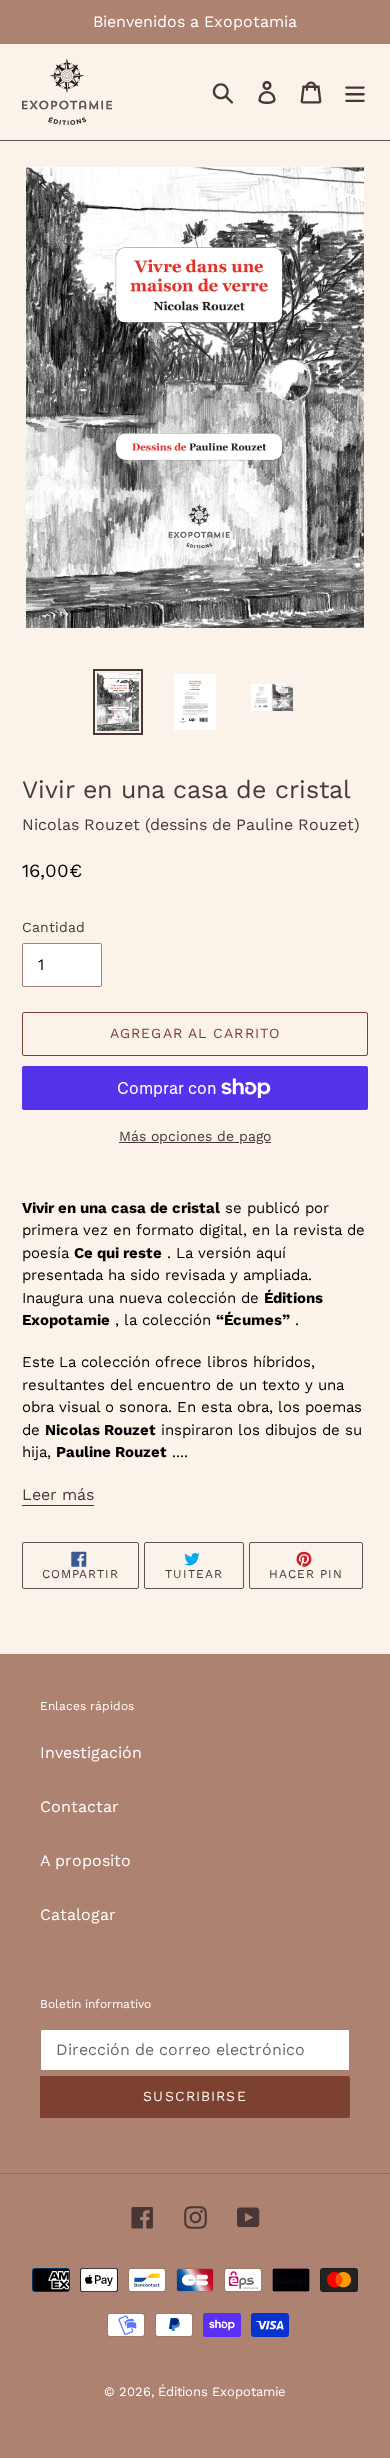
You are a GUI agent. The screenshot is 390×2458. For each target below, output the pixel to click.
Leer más (58, 1494)
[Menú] (355, 92)
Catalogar (78, 1914)
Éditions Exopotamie (222, 2391)
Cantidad (53, 927)
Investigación (91, 1752)
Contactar (79, 1806)
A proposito (85, 1860)
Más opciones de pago (195, 1136)
